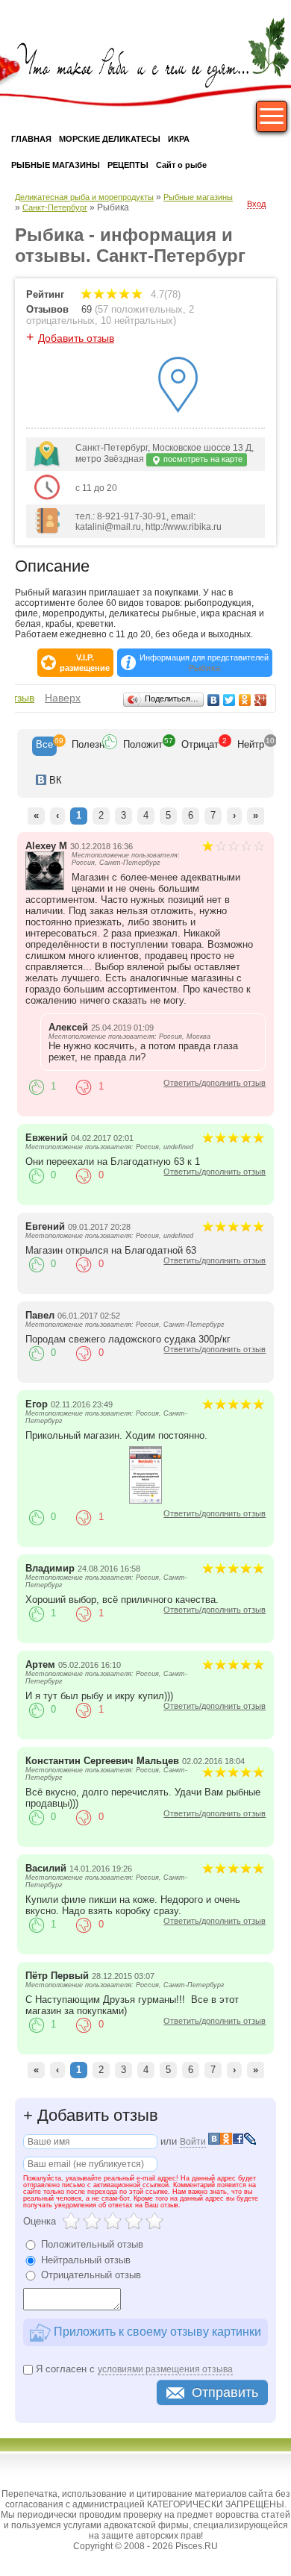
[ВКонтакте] (214, 700)
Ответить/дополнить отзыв (215, 1083)
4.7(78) (164, 294)
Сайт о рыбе (181, 165)
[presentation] (44, 746)
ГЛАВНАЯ (31, 139)
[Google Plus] (261, 700)
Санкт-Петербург (55, 207)
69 (87, 309)
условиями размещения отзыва (165, 2369)
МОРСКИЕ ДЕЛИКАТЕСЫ (110, 139)
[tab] (44, 746)
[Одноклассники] (245, 700)
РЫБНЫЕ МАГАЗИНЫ (56, 165)
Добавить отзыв (76, 338)
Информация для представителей (204, 663)
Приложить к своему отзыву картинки (156, 2331)
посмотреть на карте (202, 459)
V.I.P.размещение (85, 663)
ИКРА (179, 139)
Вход (256, 204)
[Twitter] (229, 700)
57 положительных (140, 309)
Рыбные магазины (198, 197)
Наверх (63, 698)
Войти (193, 2142)
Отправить (225, 2392)
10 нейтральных (137, 321)
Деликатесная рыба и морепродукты (84, 197)
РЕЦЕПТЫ (128, 165)
